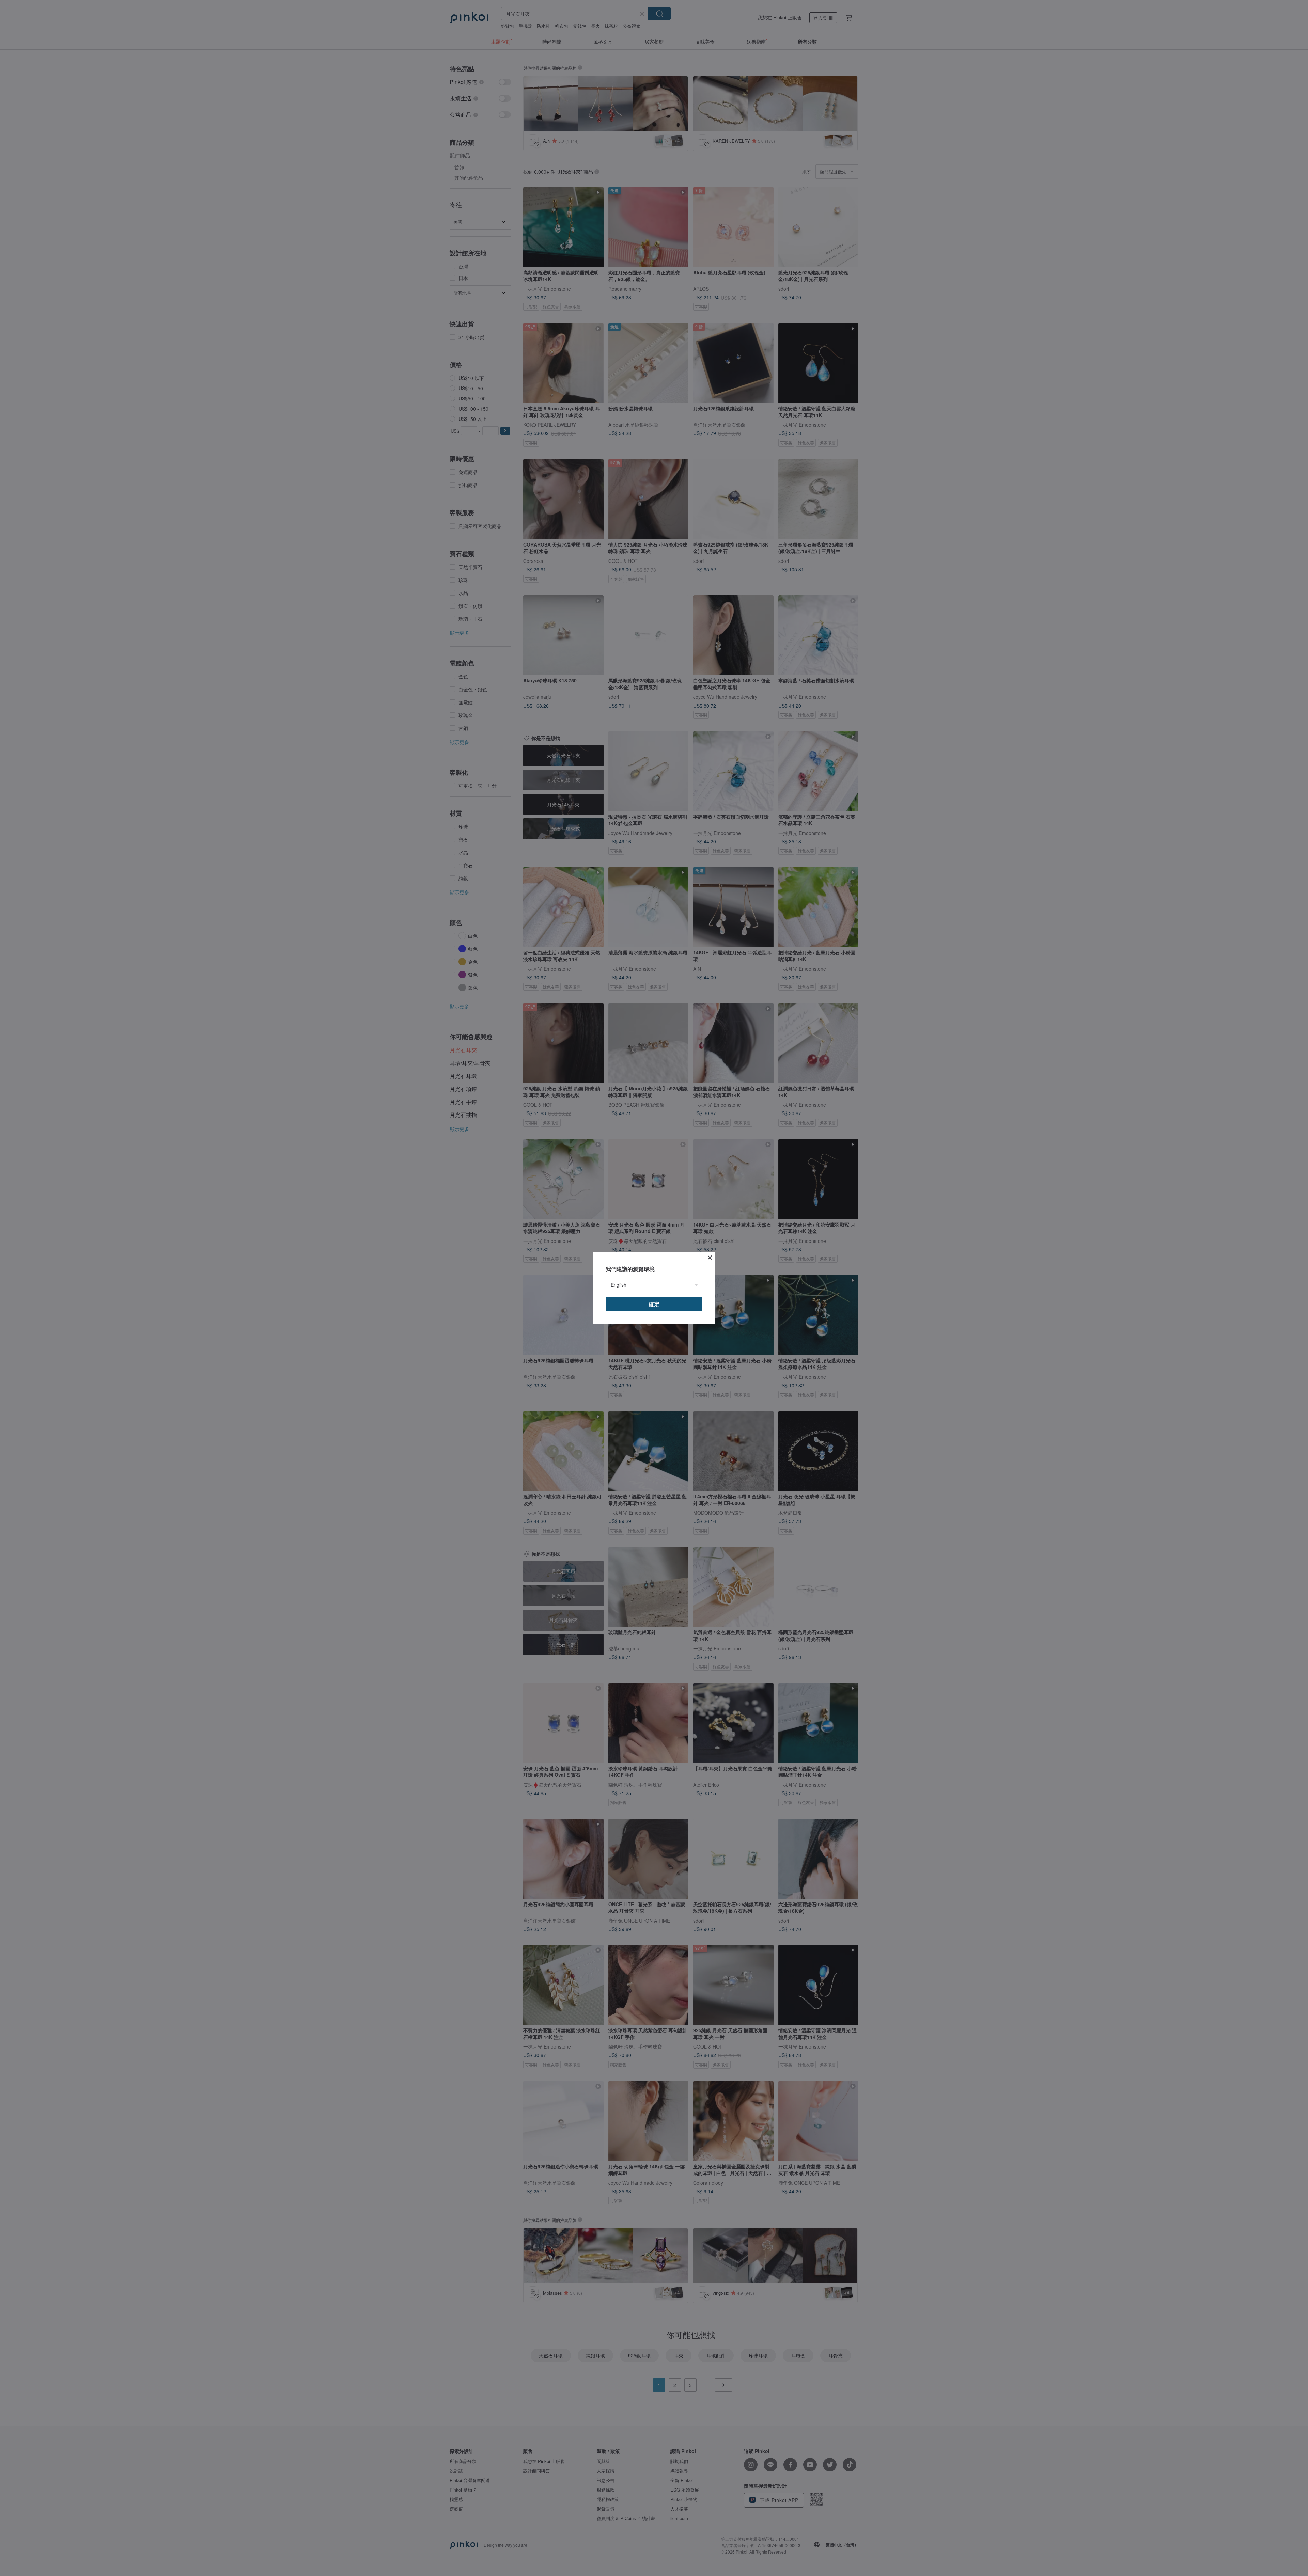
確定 (654, 1304)
